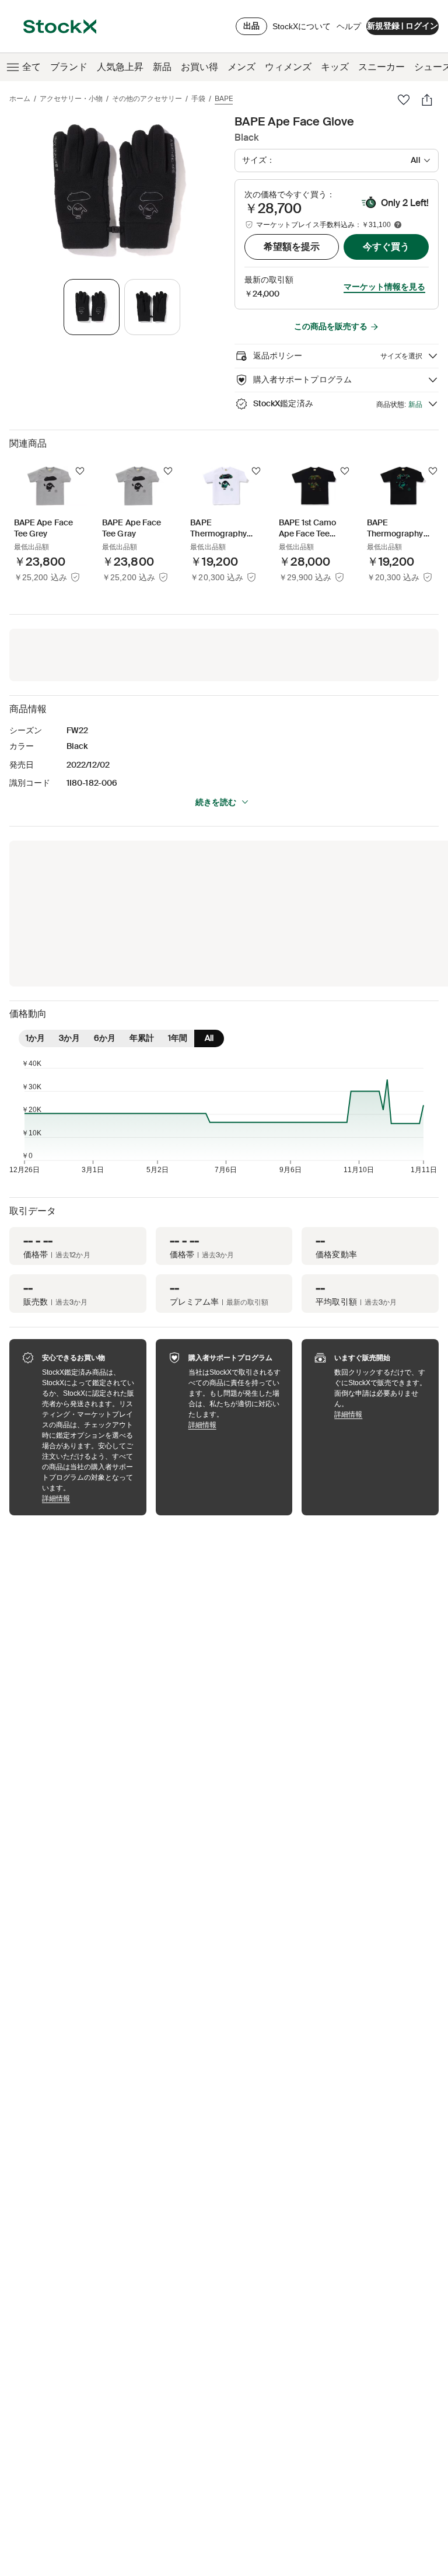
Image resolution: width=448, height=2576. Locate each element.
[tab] (92, 307)
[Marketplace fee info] (398, 225)
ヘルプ (349, 26)
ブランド (69, 67)
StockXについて (302, 29)
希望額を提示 (292, 247)
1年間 (178, 1038)
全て (32, 67)
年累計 (142, 1038)
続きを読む (216, 802)
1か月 (35, 1038)
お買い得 (199, 67)
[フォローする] (80, 471)
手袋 (198, 99)
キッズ (335, 67)
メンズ (242, 67)
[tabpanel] (120, 191)
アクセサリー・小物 (71, 99)
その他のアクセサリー (147, 99)
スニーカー (381, 67)
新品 (162, 67)
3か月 (69, 1038)
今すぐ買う (386, 247)
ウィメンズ (288, 67)
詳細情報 (88, 1498)
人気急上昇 (120, 67)
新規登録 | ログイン (402, 26)
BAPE (224, 99)
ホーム (20, 99)
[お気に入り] (404, 100)
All (209, 1038)
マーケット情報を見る (384, 287)
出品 (251, 26)
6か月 (105, 1038)
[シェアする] (427, 100)
